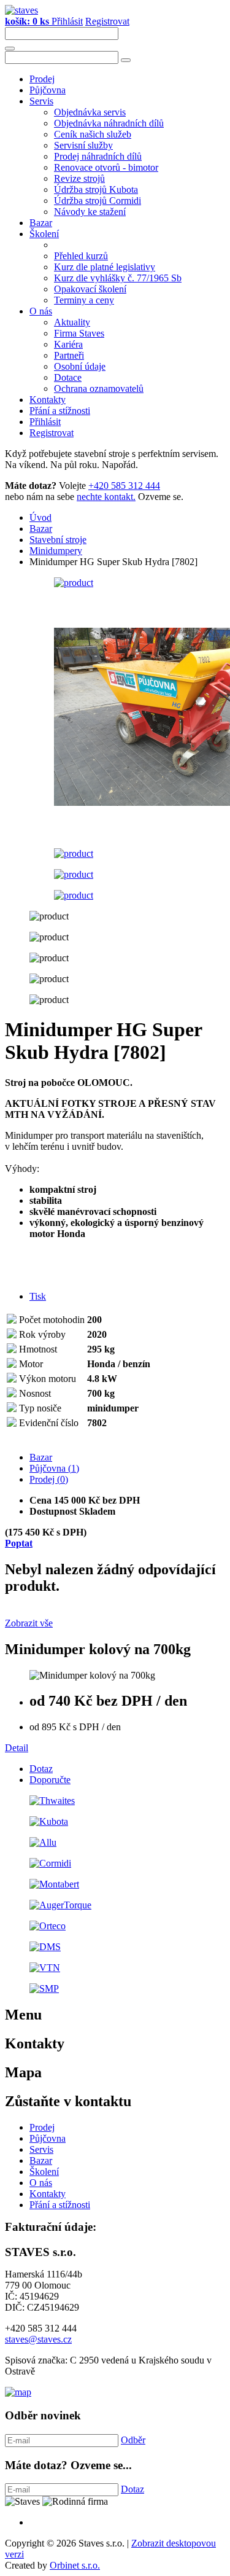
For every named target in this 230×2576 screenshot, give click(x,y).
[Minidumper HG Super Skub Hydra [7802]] (74, 583)
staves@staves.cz (38, 2339)
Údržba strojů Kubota (96, 189)
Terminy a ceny (84, 300)
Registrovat (107, 21)
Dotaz (41, 1769)
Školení (44, 234)
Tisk (38, 1296)
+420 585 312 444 (124, 486)
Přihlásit (67, 21)
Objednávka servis (90, 112)
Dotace (68, 377)
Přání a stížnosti (60, 411)
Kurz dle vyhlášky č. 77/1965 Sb (118, 278)
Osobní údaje (80, 366)
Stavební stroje (58, 540)
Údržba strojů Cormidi (98, 201)
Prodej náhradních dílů (98, 156)
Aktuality (72, 322)
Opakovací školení (90, 289)
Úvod (40, 517)
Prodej (42, 79)
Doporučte (50, 1780)
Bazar (41, 223)
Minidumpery (56, 551)
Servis (41, 101)
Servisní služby (83, 145)
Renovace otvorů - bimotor (106, 167)
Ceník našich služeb (93, 134)
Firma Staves (79, 333)
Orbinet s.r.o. (75, 2565)
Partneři (69, 355)
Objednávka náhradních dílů (109, 123)
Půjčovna (48, 90)
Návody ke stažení (90, 212)
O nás (41, 311)
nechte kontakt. (106, 497)
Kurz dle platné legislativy (105, 267)
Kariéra (68, 344)
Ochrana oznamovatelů (99, 388)
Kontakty (48, 400)
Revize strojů (79, 178)
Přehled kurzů (81, 256)
